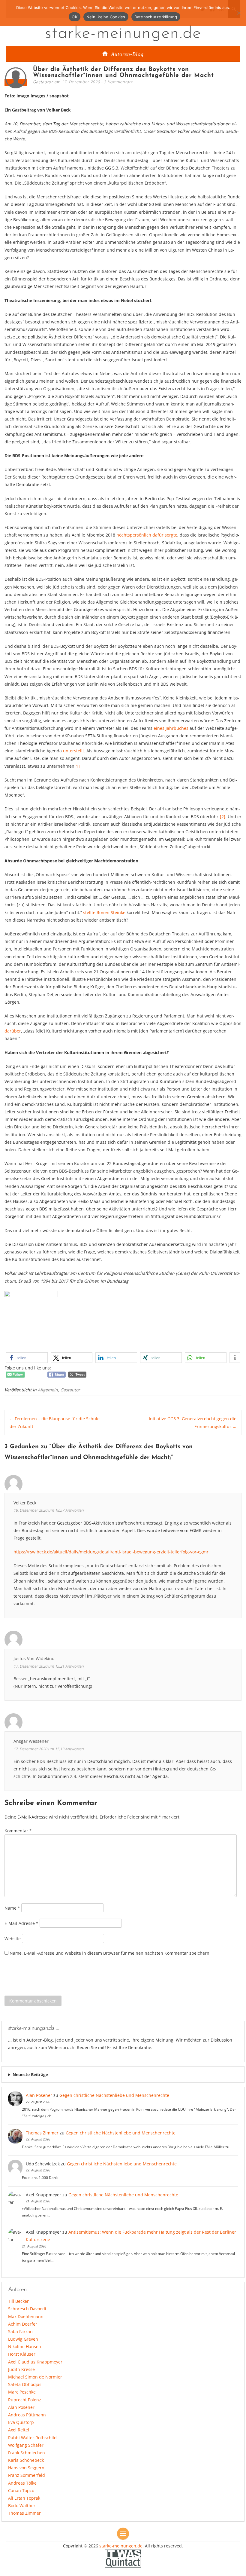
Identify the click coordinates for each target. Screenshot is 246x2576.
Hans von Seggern (26, 2468)
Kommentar (18, 1831)
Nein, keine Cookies (106, 17)
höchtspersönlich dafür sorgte (147, 535)
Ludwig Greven (23, 2339)
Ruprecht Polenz (25, 2400)
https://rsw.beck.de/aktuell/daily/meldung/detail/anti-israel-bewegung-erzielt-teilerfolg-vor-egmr (111, 1552)
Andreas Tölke (22, 2483)
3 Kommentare (118, 82)
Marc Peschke (22, 2392)
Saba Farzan (20, 2331)
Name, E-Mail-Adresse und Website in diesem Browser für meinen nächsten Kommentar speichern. (110, 1953)
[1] (77, 766)
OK (75, 17)
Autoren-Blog (127, 54)
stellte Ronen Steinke (104, 912)
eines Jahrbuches (171, 728)
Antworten (74, 1510)
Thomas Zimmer (42, 2133)
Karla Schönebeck (26, 2460)
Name (12, 1908)
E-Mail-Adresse (21, 1923)
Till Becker (18, 2301)
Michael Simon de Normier (35, 2377)
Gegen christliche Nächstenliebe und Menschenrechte (114, 2095)
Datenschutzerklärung (156, 17)
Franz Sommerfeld (27, 2475)
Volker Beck (25, 1503)
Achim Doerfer (23, 2324)
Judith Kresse (21, 2369)
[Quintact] (123, 2558)
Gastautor (70, 1390)
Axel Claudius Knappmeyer (35, 2362)
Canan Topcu (21, 2490)
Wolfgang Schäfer (26, 2445)
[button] (27, 1358)
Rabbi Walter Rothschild (32, 2438)
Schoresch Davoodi (27, 2309)
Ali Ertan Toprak (24, 2498)
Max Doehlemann (26, 2316)
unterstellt (73, 751)
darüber (13, 1031)
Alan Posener (39, 2095)
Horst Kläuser (22, 2354)
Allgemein (48, 1390)
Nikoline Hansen (25, 2347)
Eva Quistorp (21, 2422)
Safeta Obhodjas (25, 2384)
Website (13, 1938)
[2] (223, 817)
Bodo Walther (22, 2506)
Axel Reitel (19, 2430)
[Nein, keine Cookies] (238, 13)
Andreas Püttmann (27, 2415)
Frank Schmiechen (27, 2453)
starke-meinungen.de (123, 34)
